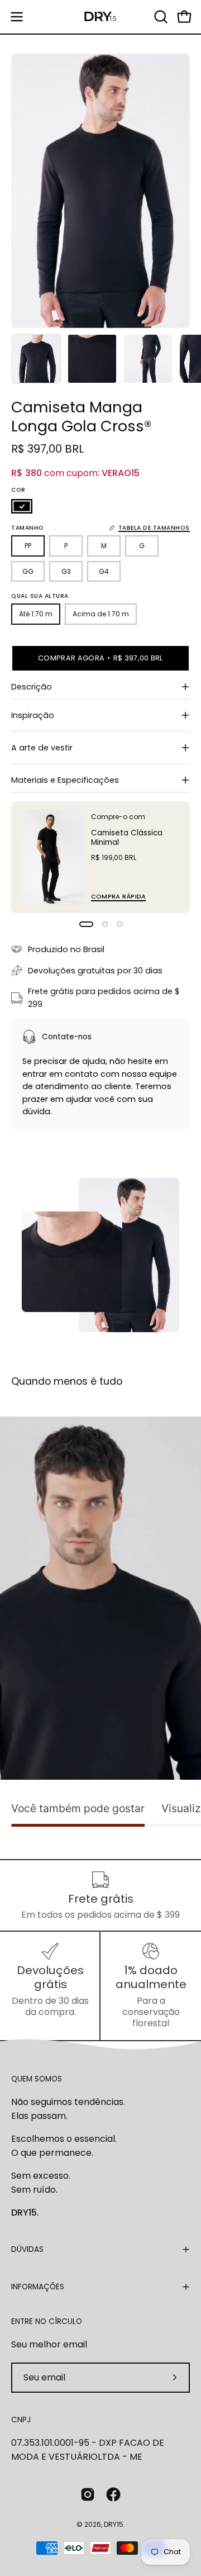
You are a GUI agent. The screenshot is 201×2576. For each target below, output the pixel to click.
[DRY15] (100, 17)
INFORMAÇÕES (38, 2287)
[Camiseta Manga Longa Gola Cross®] (36, 359)
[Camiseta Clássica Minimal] (52, 857)
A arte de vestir (42, 748)
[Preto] (22, 506)
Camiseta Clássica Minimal (127, 838)
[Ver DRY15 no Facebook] (113, 2494)
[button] (160, 17)
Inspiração (33, 715)
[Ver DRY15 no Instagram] (88, 2494)
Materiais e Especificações (65, 780)
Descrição (32, 687)
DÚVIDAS (27, 2249)
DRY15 (114, 2524)
